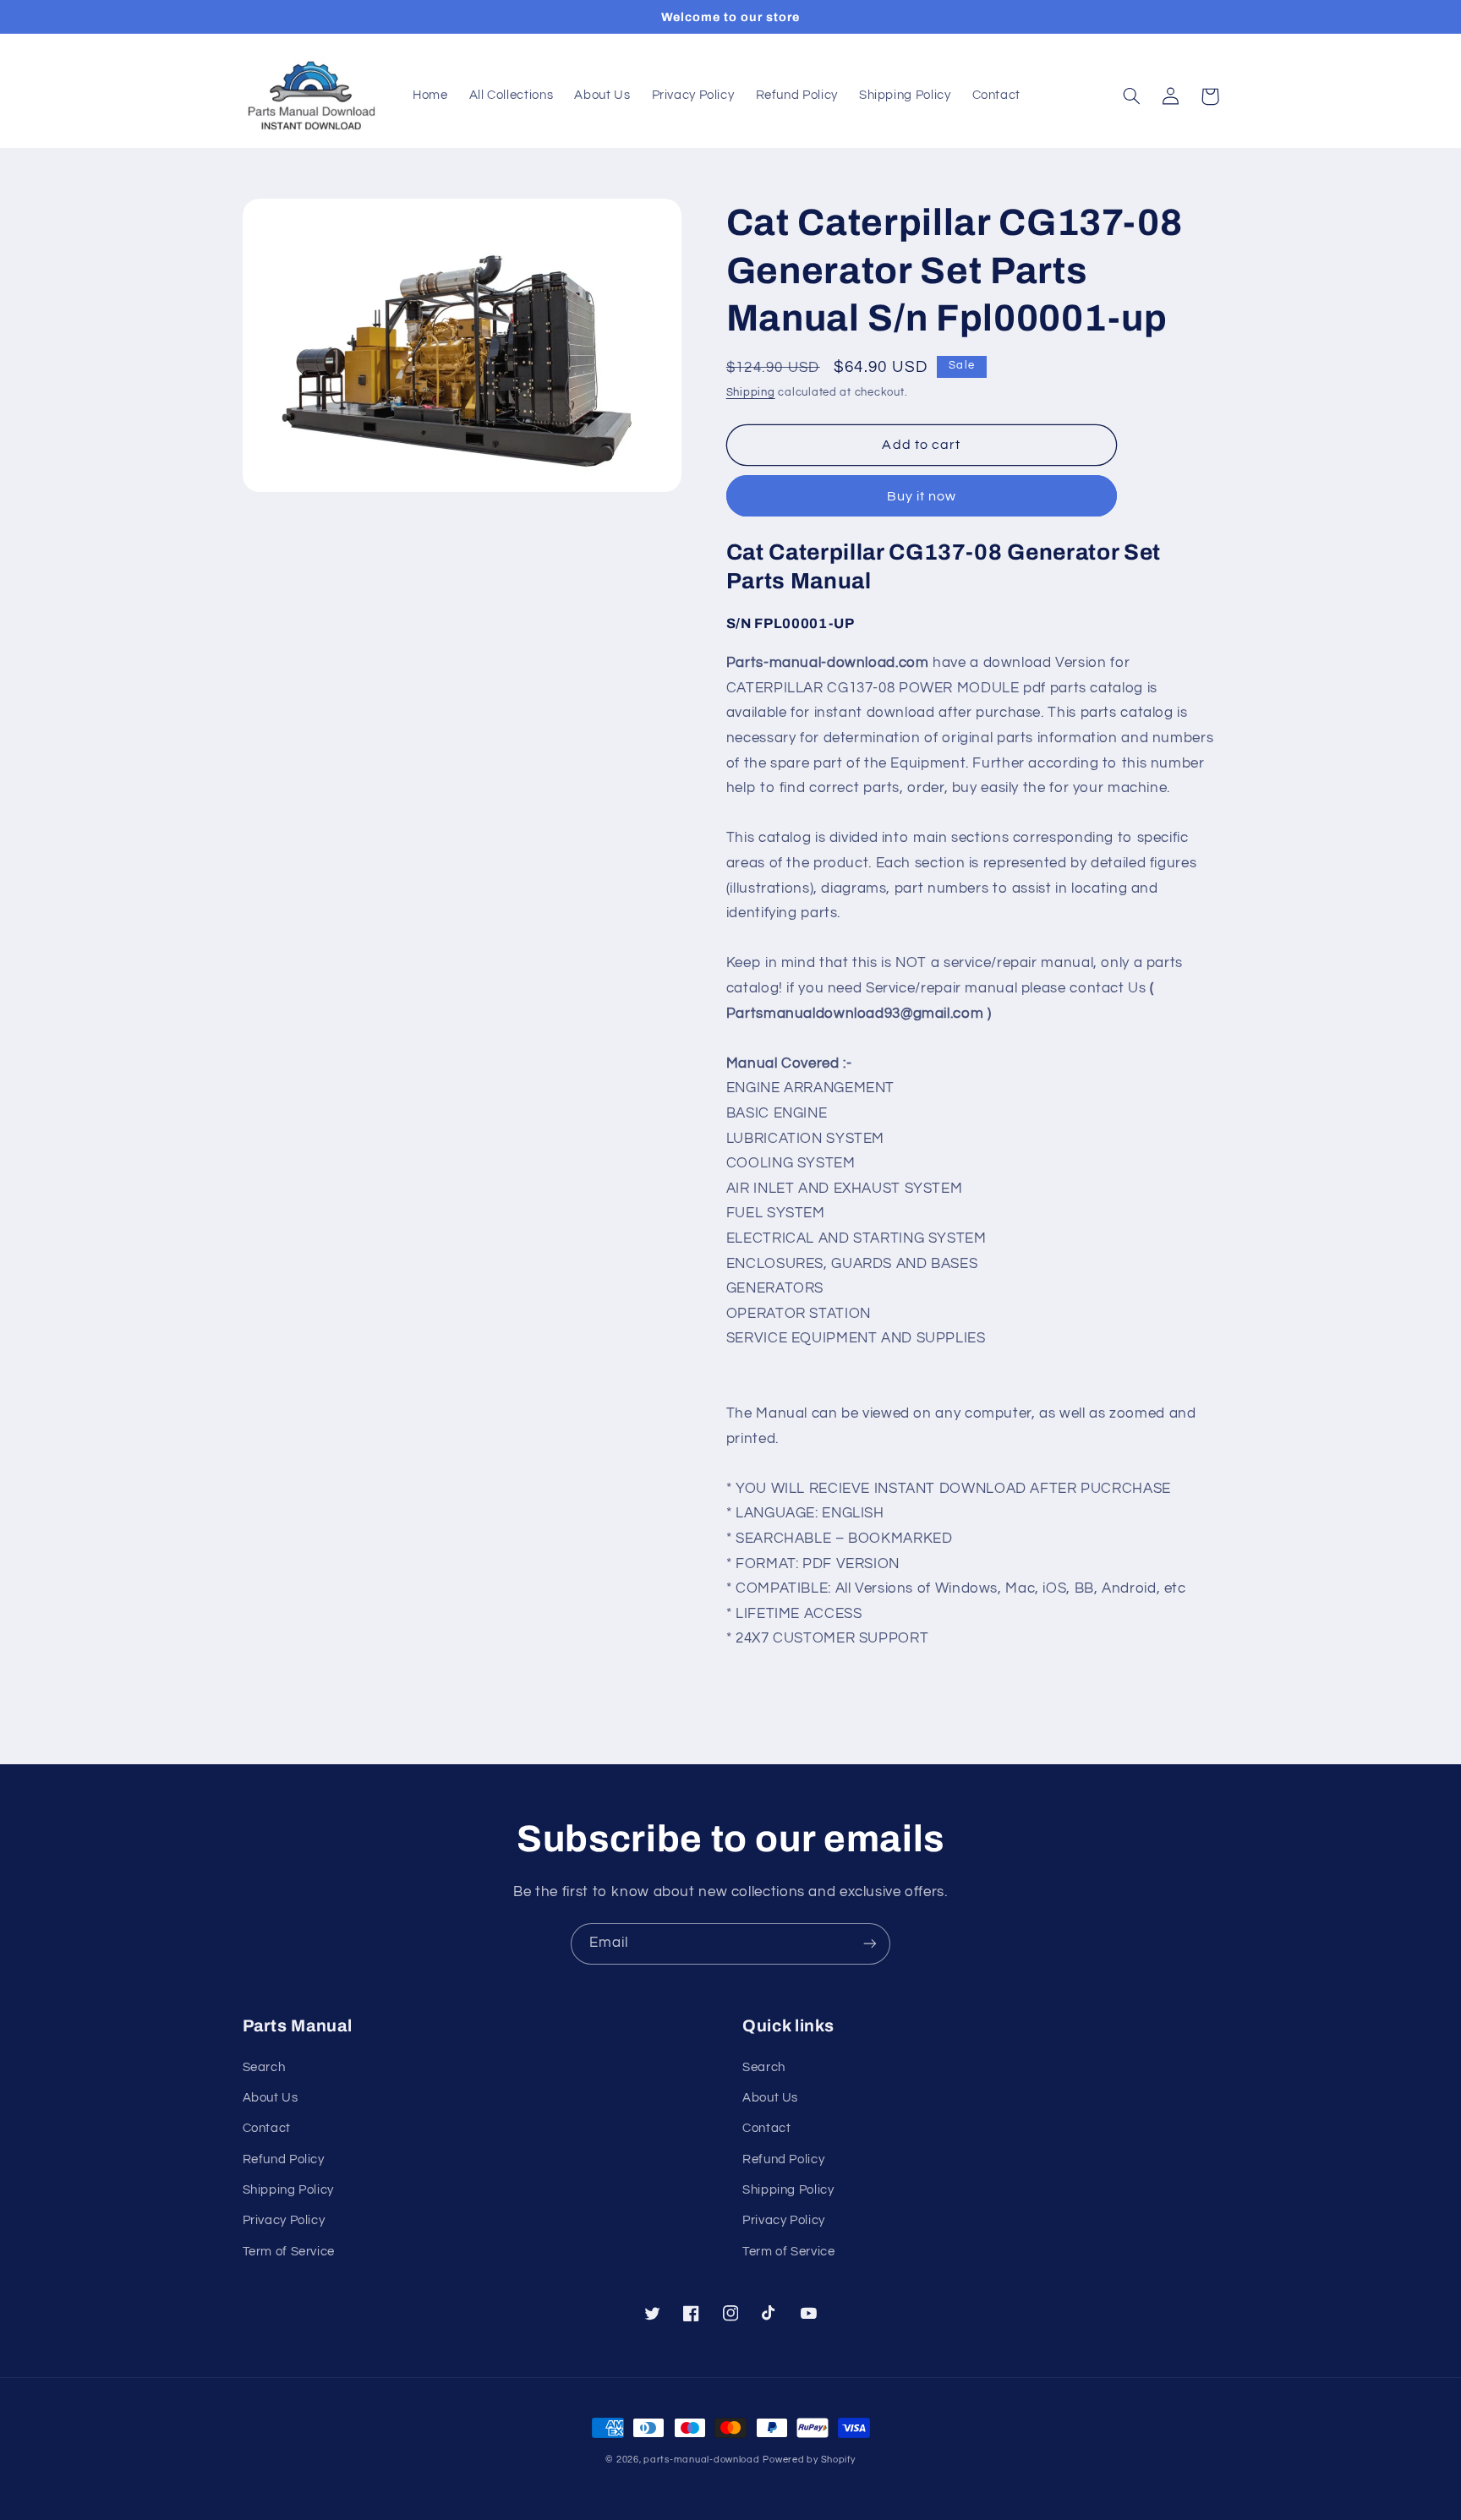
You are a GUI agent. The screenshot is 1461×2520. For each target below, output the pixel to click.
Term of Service (289, 2252)
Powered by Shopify (809, 2460)
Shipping (751, 393)
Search (264, 2067)
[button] (1132, 96)
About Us (271, 2098)
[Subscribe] (870, 1944)
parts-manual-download (701, 2460)
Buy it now (922, 496)
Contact (267, 2128)
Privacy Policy (284, 2220)
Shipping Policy (288, 2190)
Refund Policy (284, 2159)
